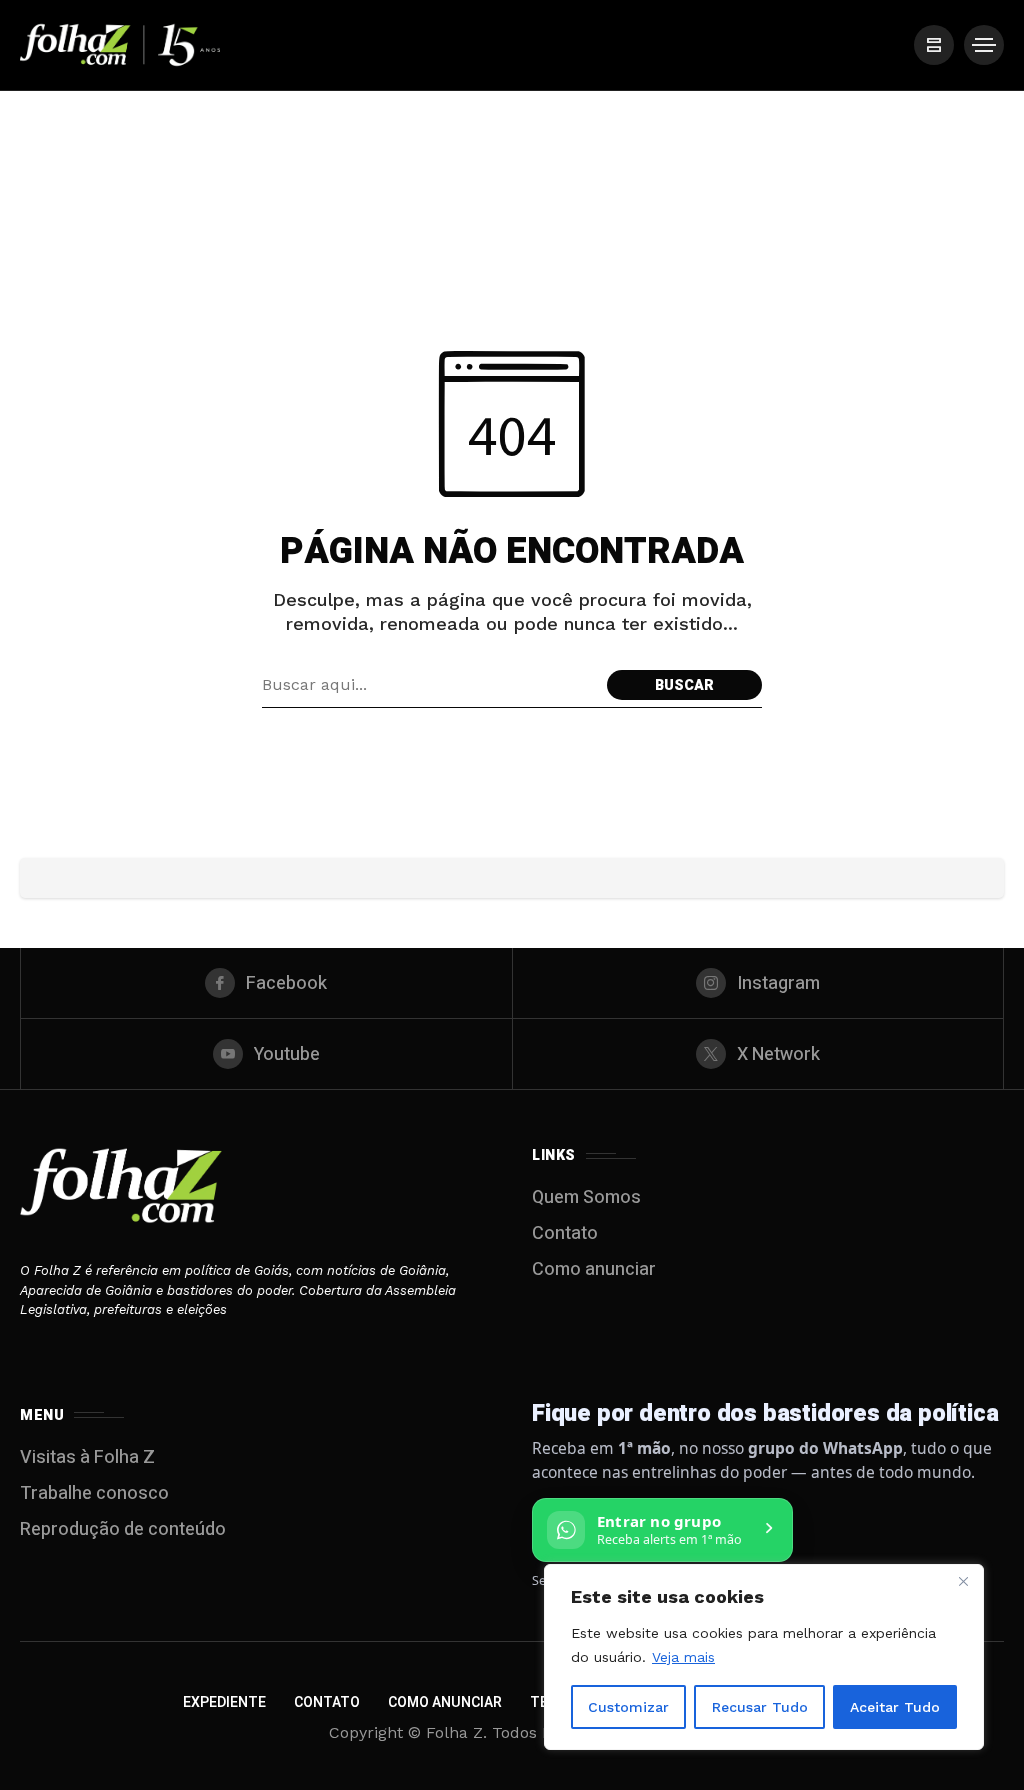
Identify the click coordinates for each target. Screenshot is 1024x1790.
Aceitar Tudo (895, 1707)
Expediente (224, 1702)
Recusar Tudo (760, 1707)
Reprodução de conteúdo (123, 1529)
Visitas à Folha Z (87, 1457)
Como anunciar (594, 1269)
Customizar (628, 1707)
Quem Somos (586, 1197)
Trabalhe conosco (94, 1493)
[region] (764, 1657)
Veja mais (683, 1657)
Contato (565, 1233)
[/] (934, 45)
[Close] (963, 1581)
